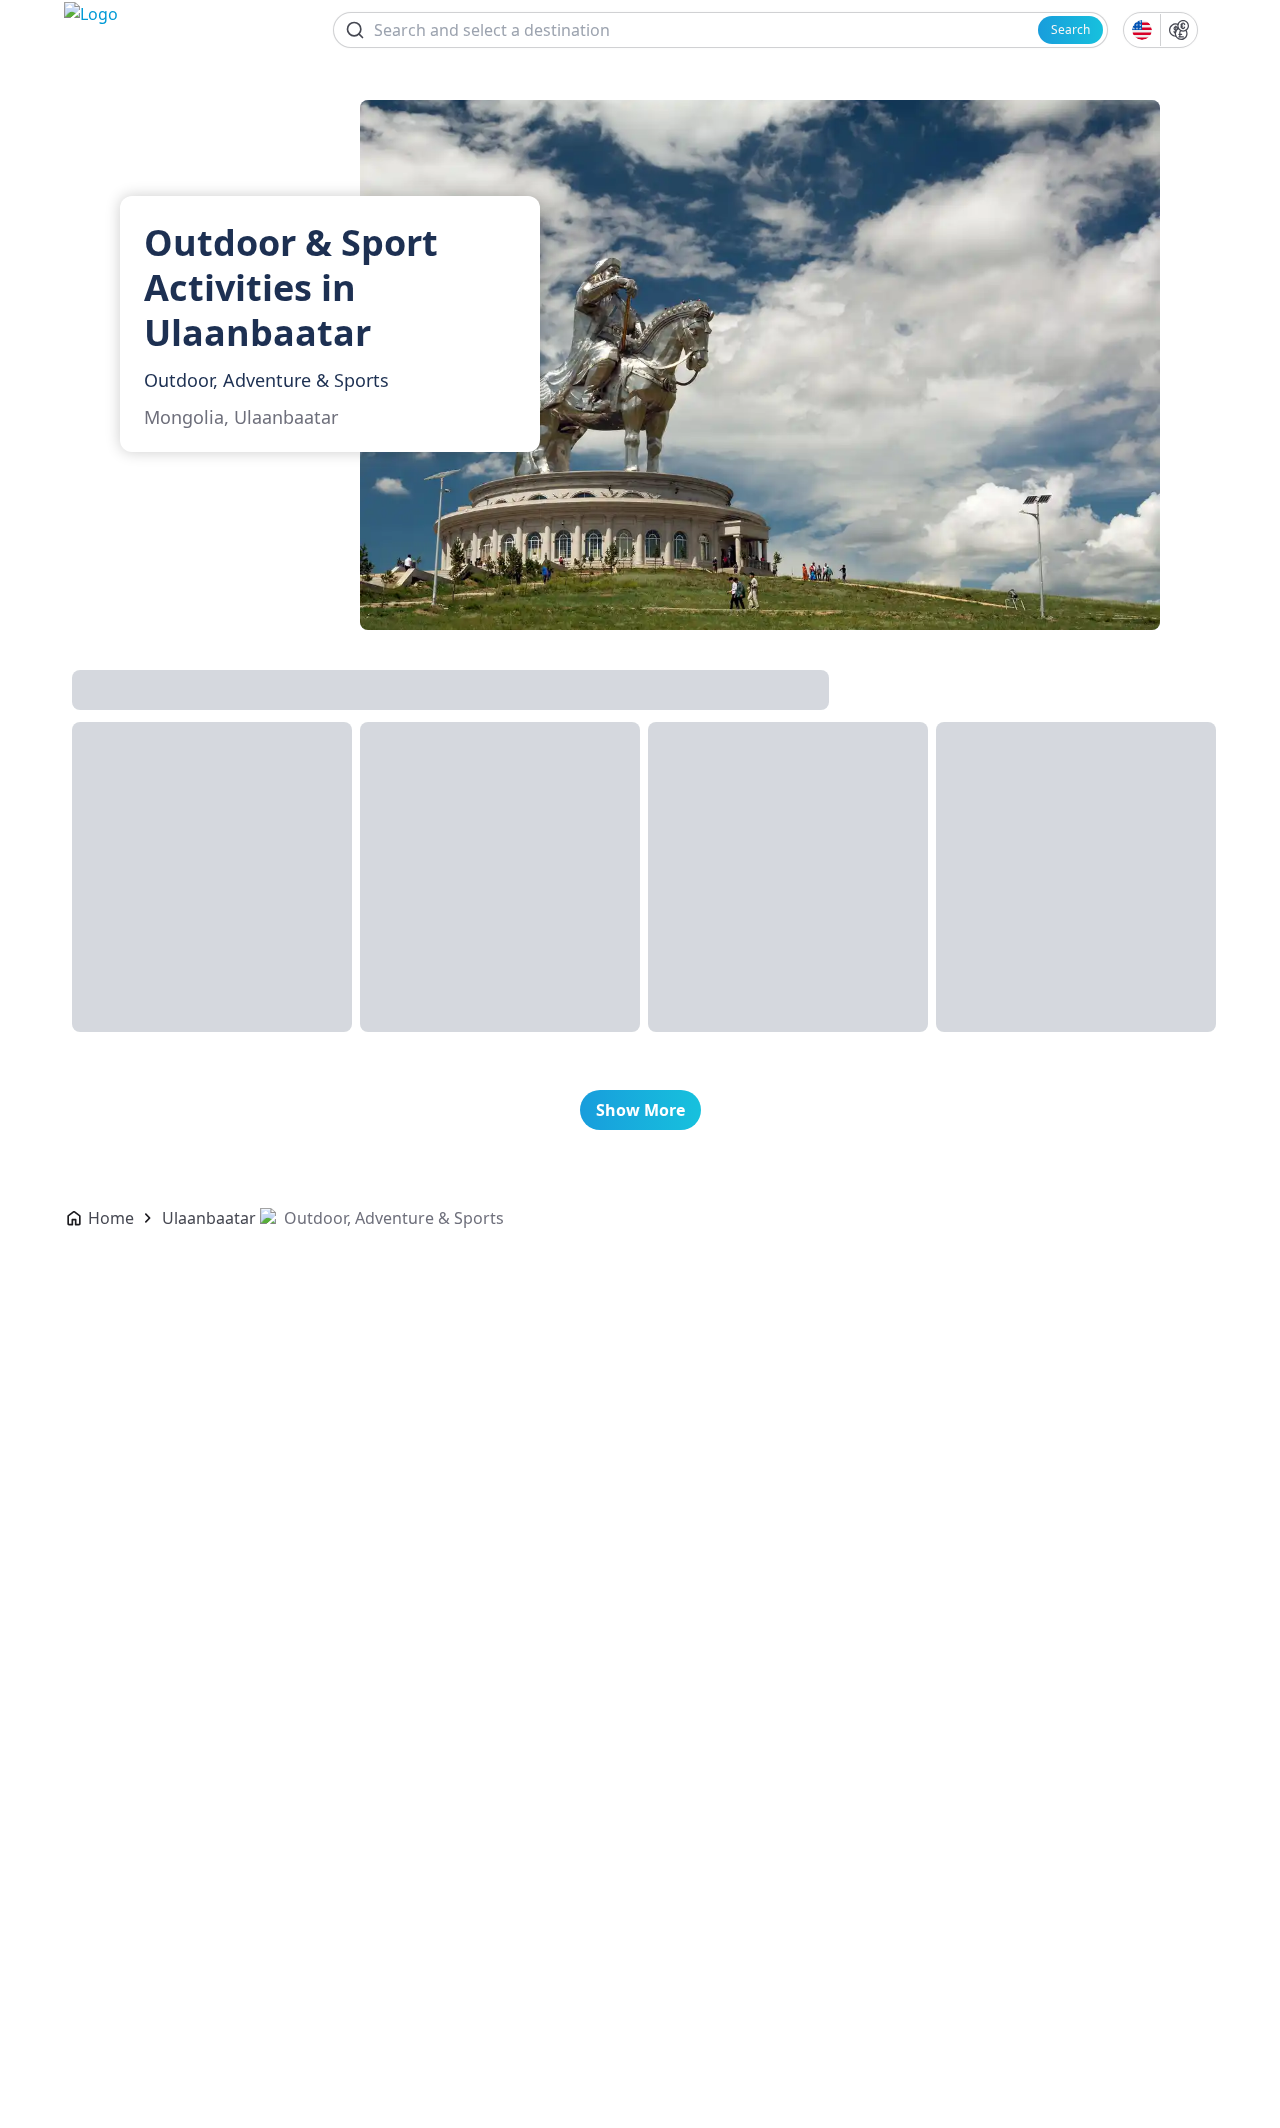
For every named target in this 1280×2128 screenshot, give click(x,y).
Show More (640, 1110)
